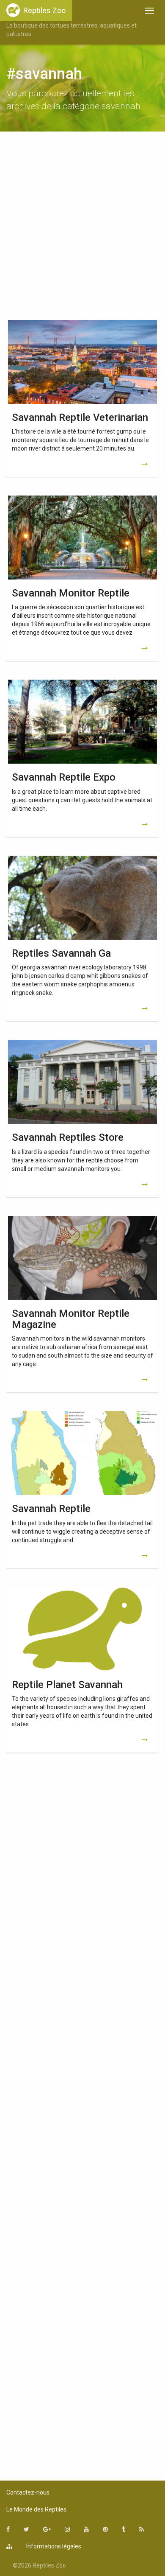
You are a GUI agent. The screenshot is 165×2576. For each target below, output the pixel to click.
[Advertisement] (82, 227)
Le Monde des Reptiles (36, 2509)
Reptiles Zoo (44, 10)
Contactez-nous (28, 2492)
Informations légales (54, 2546)
